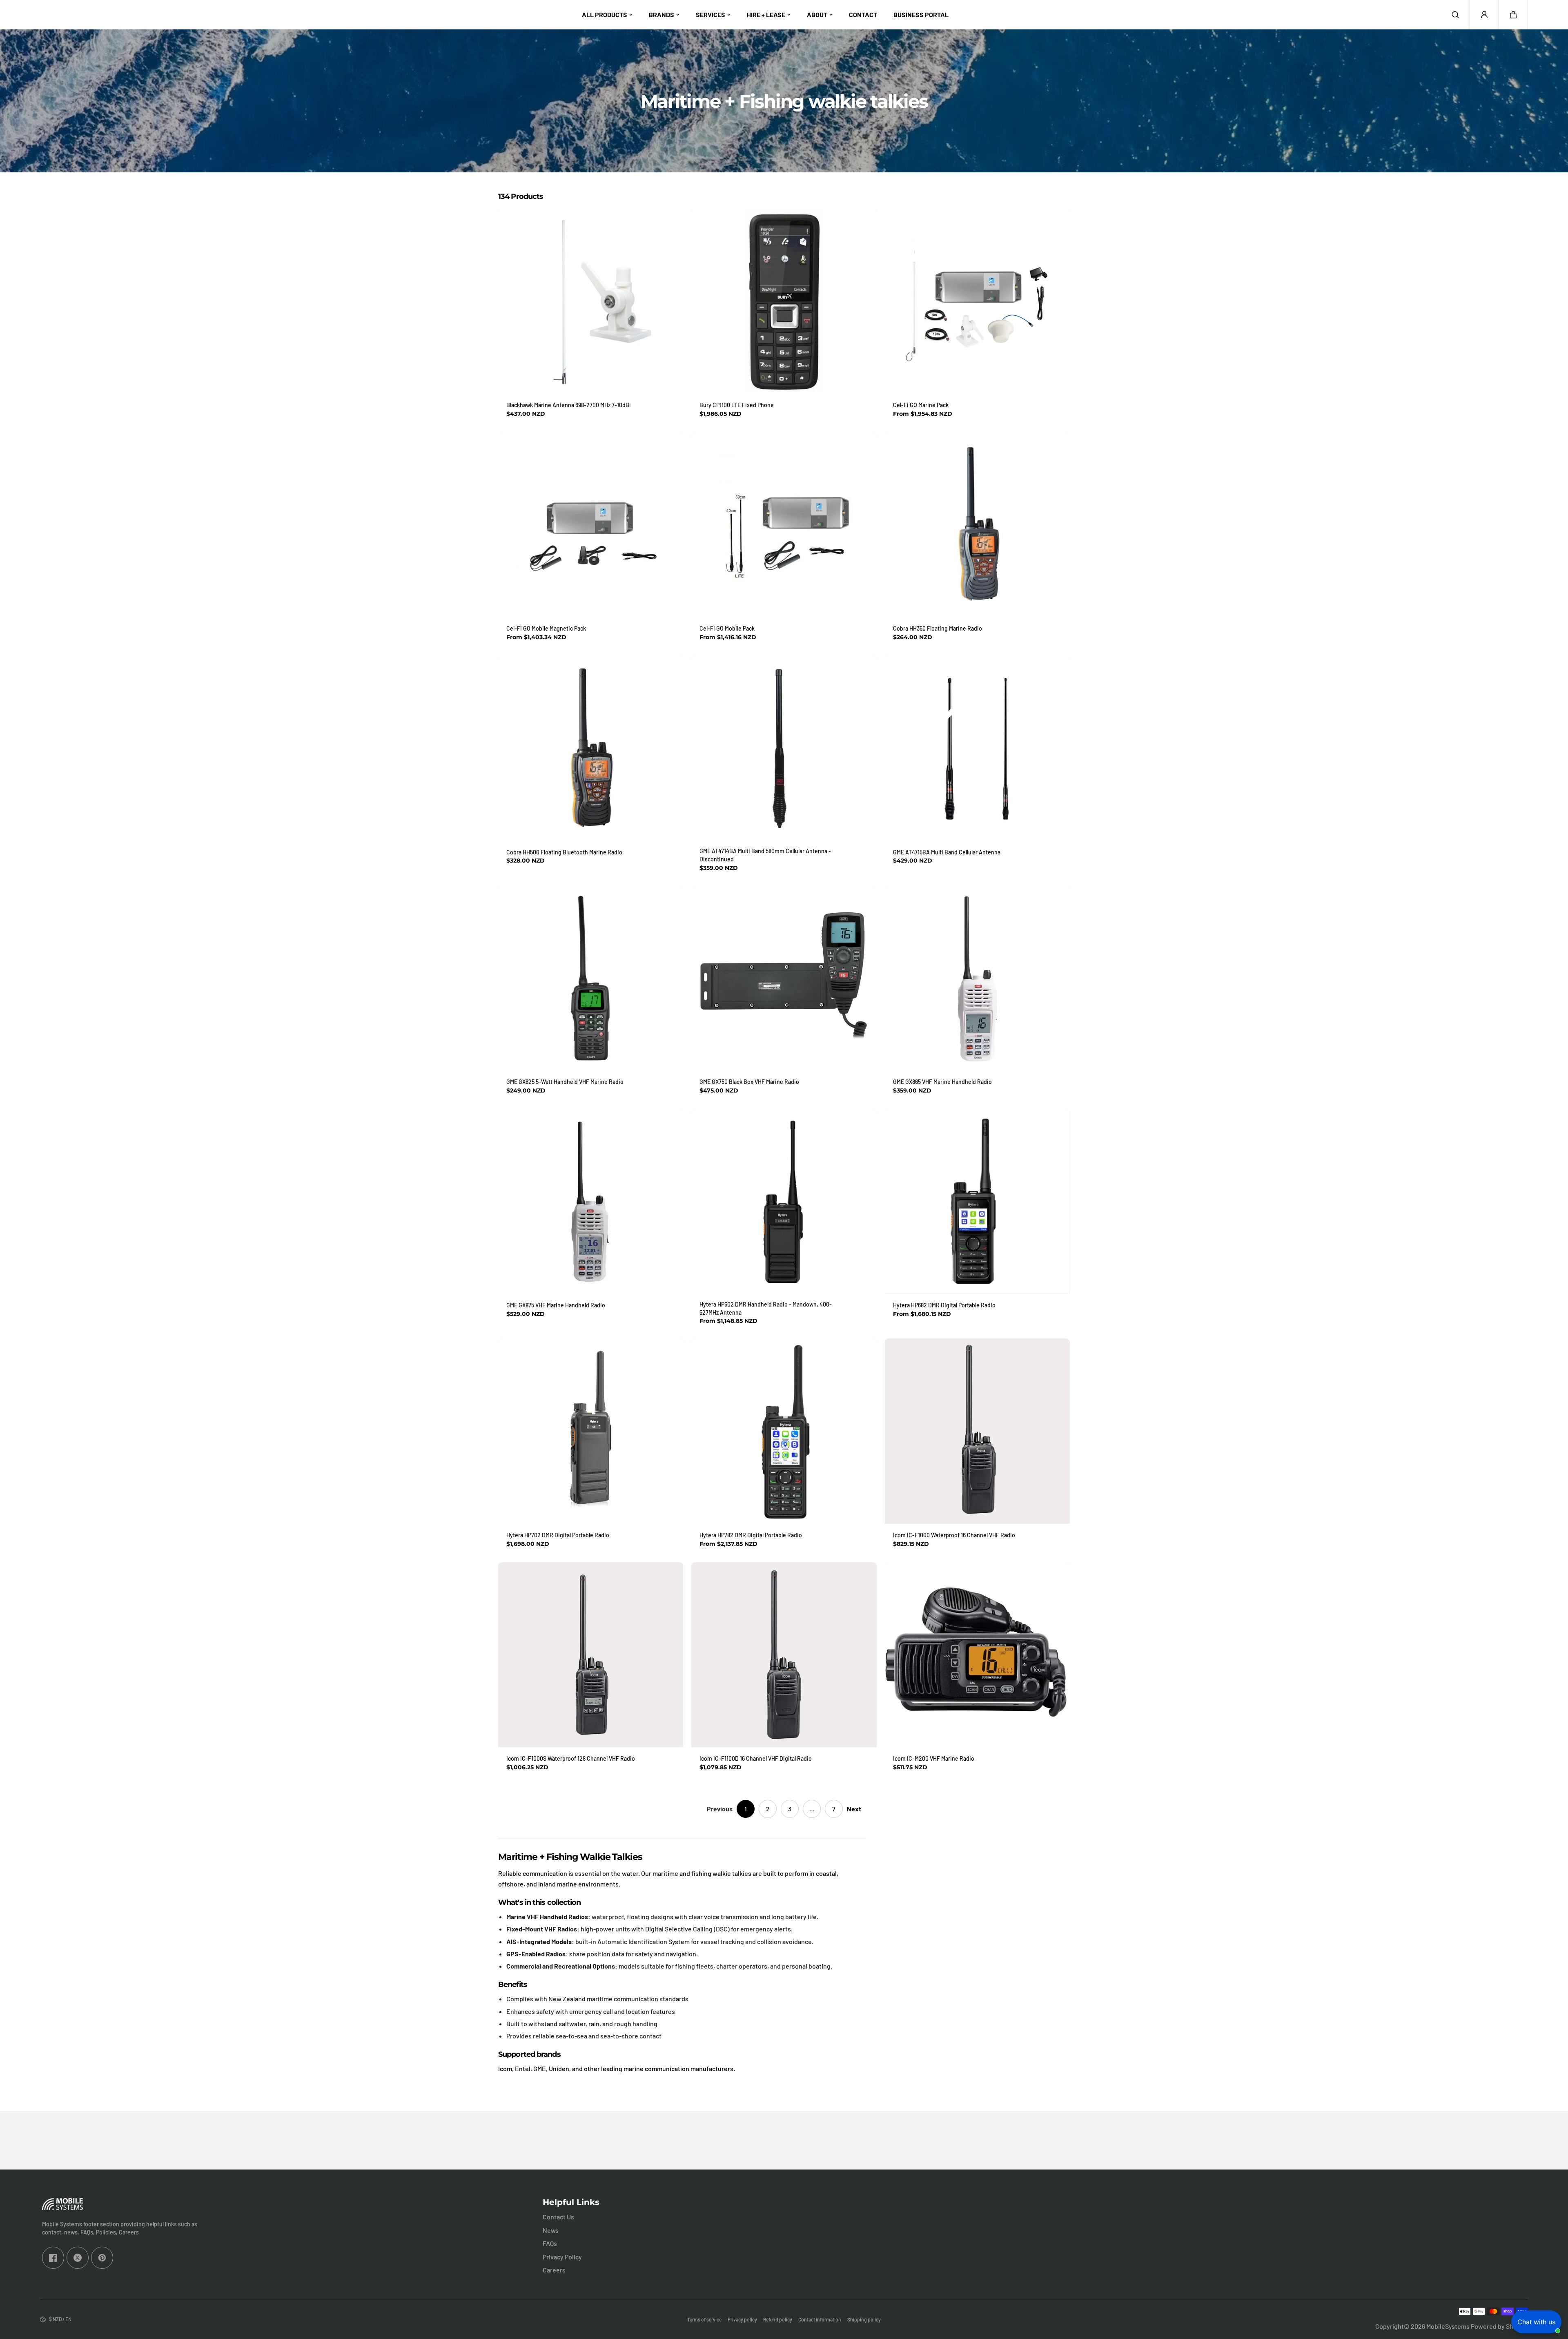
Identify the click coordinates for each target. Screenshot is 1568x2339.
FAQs (550, 2243)
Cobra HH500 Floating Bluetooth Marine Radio (564, 852)
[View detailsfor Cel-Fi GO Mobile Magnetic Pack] (591, 525)
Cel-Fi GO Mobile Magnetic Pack (546, 628)
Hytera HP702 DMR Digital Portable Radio (558, 1535)
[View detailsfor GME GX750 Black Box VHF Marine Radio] (784, 978)
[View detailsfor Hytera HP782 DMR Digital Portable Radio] (784, 1431)
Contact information (820, 2319)
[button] (1513, 15)
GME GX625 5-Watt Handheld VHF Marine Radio (565, 1082)
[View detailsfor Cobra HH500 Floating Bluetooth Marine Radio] (591, 748)
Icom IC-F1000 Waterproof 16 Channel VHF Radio (954, 1535)
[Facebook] (53, 2258)
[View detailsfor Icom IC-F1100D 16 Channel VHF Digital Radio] (784, 1655)
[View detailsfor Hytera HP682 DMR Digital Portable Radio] (977, 1201)
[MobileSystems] (65, 15)
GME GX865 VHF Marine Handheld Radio (942, 1082)
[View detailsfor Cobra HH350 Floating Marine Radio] (977, 525)
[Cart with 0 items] (1513, 15)
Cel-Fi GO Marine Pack (921, 405)
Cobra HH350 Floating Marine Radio (938, 628)
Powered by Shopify (1499, 2326)
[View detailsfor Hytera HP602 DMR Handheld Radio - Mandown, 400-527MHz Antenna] (784, 1201)
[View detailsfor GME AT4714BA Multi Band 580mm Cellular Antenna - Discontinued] (784, 748)
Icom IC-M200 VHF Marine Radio (934, 1758)
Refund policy (778, 2319)
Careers (554, 2270)
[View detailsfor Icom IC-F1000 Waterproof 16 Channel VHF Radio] (977, 1431)
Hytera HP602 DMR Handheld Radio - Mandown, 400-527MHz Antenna (766, 1308)
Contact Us (558, 2217)
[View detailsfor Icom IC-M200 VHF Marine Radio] (977, 1655)
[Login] (1484, 15)
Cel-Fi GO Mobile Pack (727, 628)
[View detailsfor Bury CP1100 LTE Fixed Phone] (784, 301)
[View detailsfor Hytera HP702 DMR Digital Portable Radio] (591, 1431)
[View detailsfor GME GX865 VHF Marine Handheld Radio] (977, 978)
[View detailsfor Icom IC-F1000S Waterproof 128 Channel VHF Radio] (591, 1655)
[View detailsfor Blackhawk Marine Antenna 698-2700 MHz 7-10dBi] (591, 301)
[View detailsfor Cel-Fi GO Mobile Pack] (784, 525)
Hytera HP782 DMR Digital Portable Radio (751, 1535)
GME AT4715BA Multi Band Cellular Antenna (947, 852)
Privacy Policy (562, 2257)
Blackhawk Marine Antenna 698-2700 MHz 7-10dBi (569, 405)
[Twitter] (78, 2258)
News (551, 2230)
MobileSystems (1448, 2326)
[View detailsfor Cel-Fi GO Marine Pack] (977, 301)
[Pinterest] (102, 2258)
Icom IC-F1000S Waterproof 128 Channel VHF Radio (571, 1758)
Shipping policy (864, 2319)
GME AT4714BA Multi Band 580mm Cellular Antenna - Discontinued (765, 855)
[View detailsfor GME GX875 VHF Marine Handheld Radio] (591, 1201)
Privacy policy (742, 2319)
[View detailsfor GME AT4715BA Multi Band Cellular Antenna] (977, 748)
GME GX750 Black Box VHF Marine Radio (749, 1082)
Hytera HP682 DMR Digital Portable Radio (944, 1305)
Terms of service (704, 2319)
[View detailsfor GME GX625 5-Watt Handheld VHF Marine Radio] (591, 978)
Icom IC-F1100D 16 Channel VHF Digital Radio (756, 1758)
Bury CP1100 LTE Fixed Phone (737, 405)
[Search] (1455, 15)
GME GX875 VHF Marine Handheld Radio (556, 1305)
